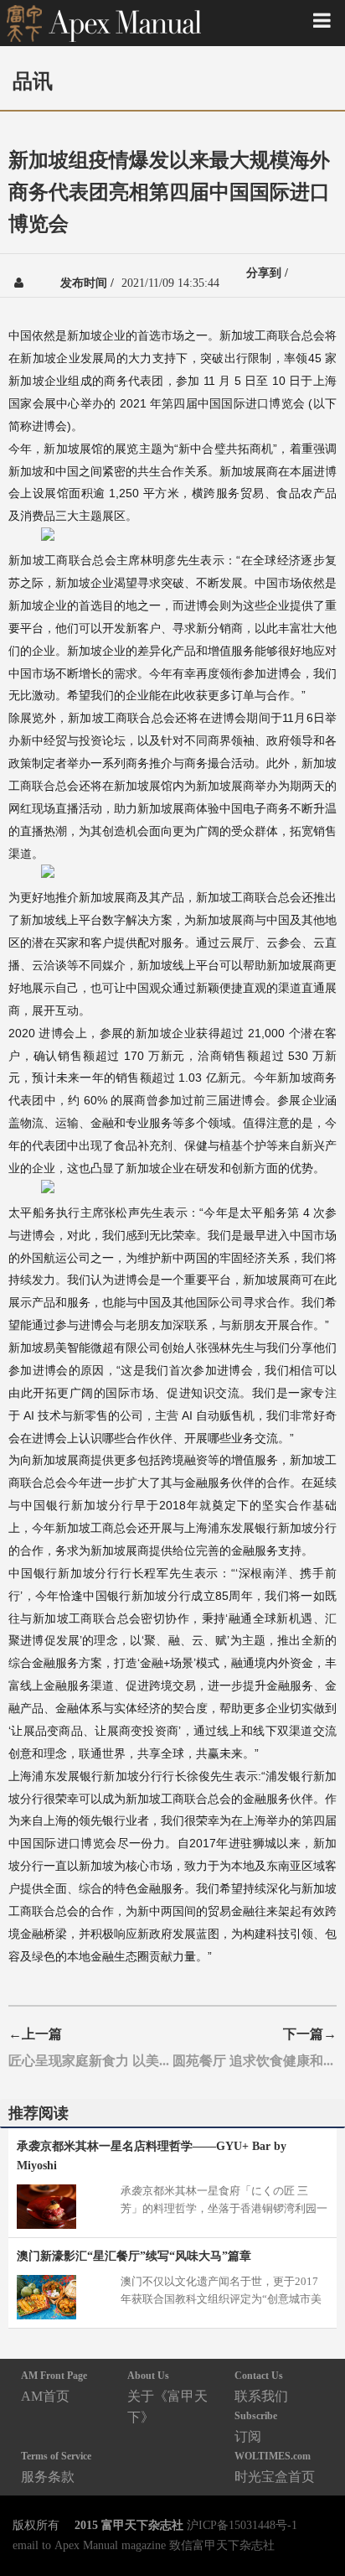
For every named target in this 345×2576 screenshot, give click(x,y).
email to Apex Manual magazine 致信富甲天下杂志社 (144, 2545)
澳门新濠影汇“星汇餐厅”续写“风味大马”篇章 (134, 2256)
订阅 (256, 2426)
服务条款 (56, 2467)
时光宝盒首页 (275, 2467)
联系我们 (261, 2386)
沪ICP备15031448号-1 (242, 2525)
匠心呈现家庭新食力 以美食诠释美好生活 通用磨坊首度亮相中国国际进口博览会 (90, 2060)
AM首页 (54, 2386)
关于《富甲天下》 (167, 2397)
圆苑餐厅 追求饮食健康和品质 (255, 2060)
